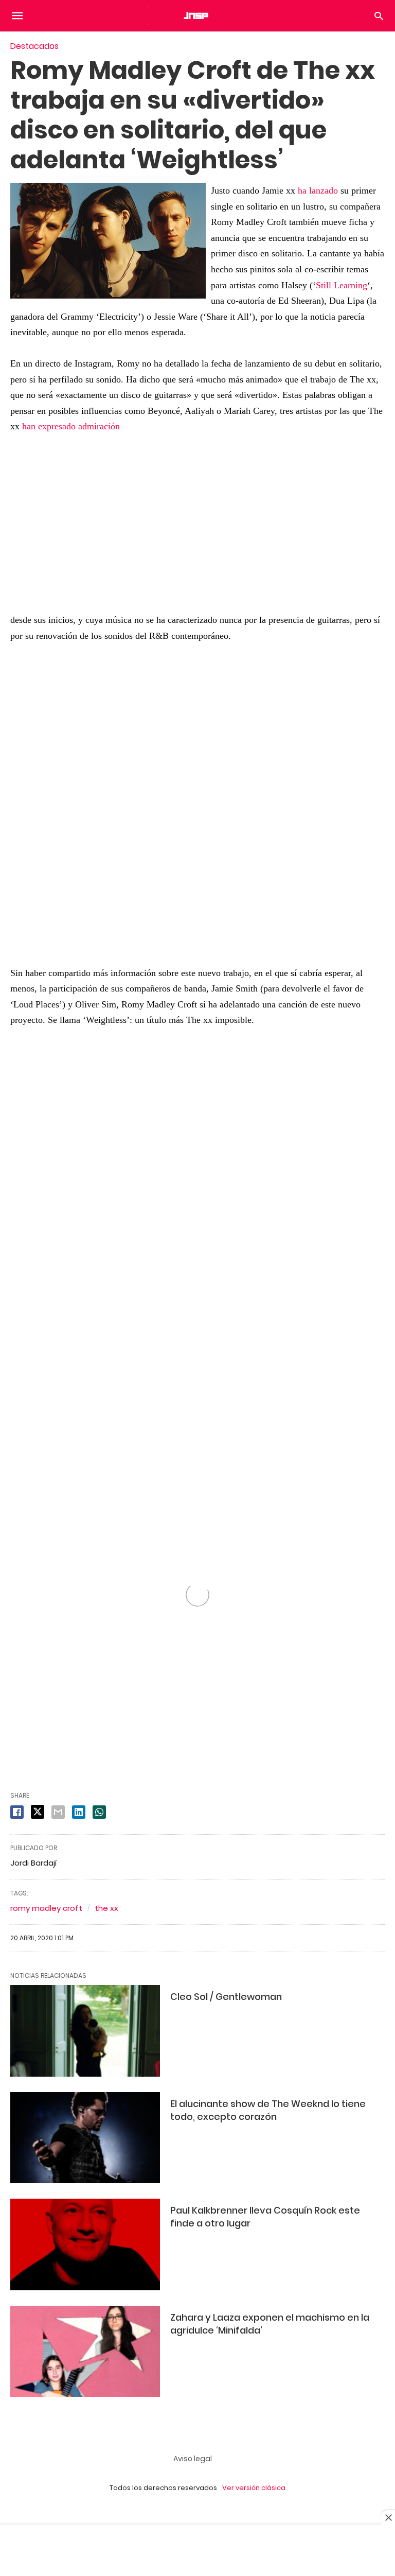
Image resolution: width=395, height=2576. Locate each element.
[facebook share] (17, 1812)
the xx (106, 1908)
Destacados (34, 46)
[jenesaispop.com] (197, 15)
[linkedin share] (79, 1812)
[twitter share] (38, 1812)
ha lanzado (318, 190)
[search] (379, 16)
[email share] (58, 1812)
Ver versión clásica (254, 2488)
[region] (197, 798)
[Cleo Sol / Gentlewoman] (85, 2031)
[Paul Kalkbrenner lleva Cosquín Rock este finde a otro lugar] (85, 2244)
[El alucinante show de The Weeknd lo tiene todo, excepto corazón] (85, 2138)
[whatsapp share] (99, 1812)
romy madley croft (46, 1908)
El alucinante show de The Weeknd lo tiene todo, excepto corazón (268, 2110)
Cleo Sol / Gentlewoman (226, 1997)
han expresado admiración (71, 426)
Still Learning (342, 285)
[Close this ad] (388, 2517)
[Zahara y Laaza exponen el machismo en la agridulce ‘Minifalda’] (85, 2351)
